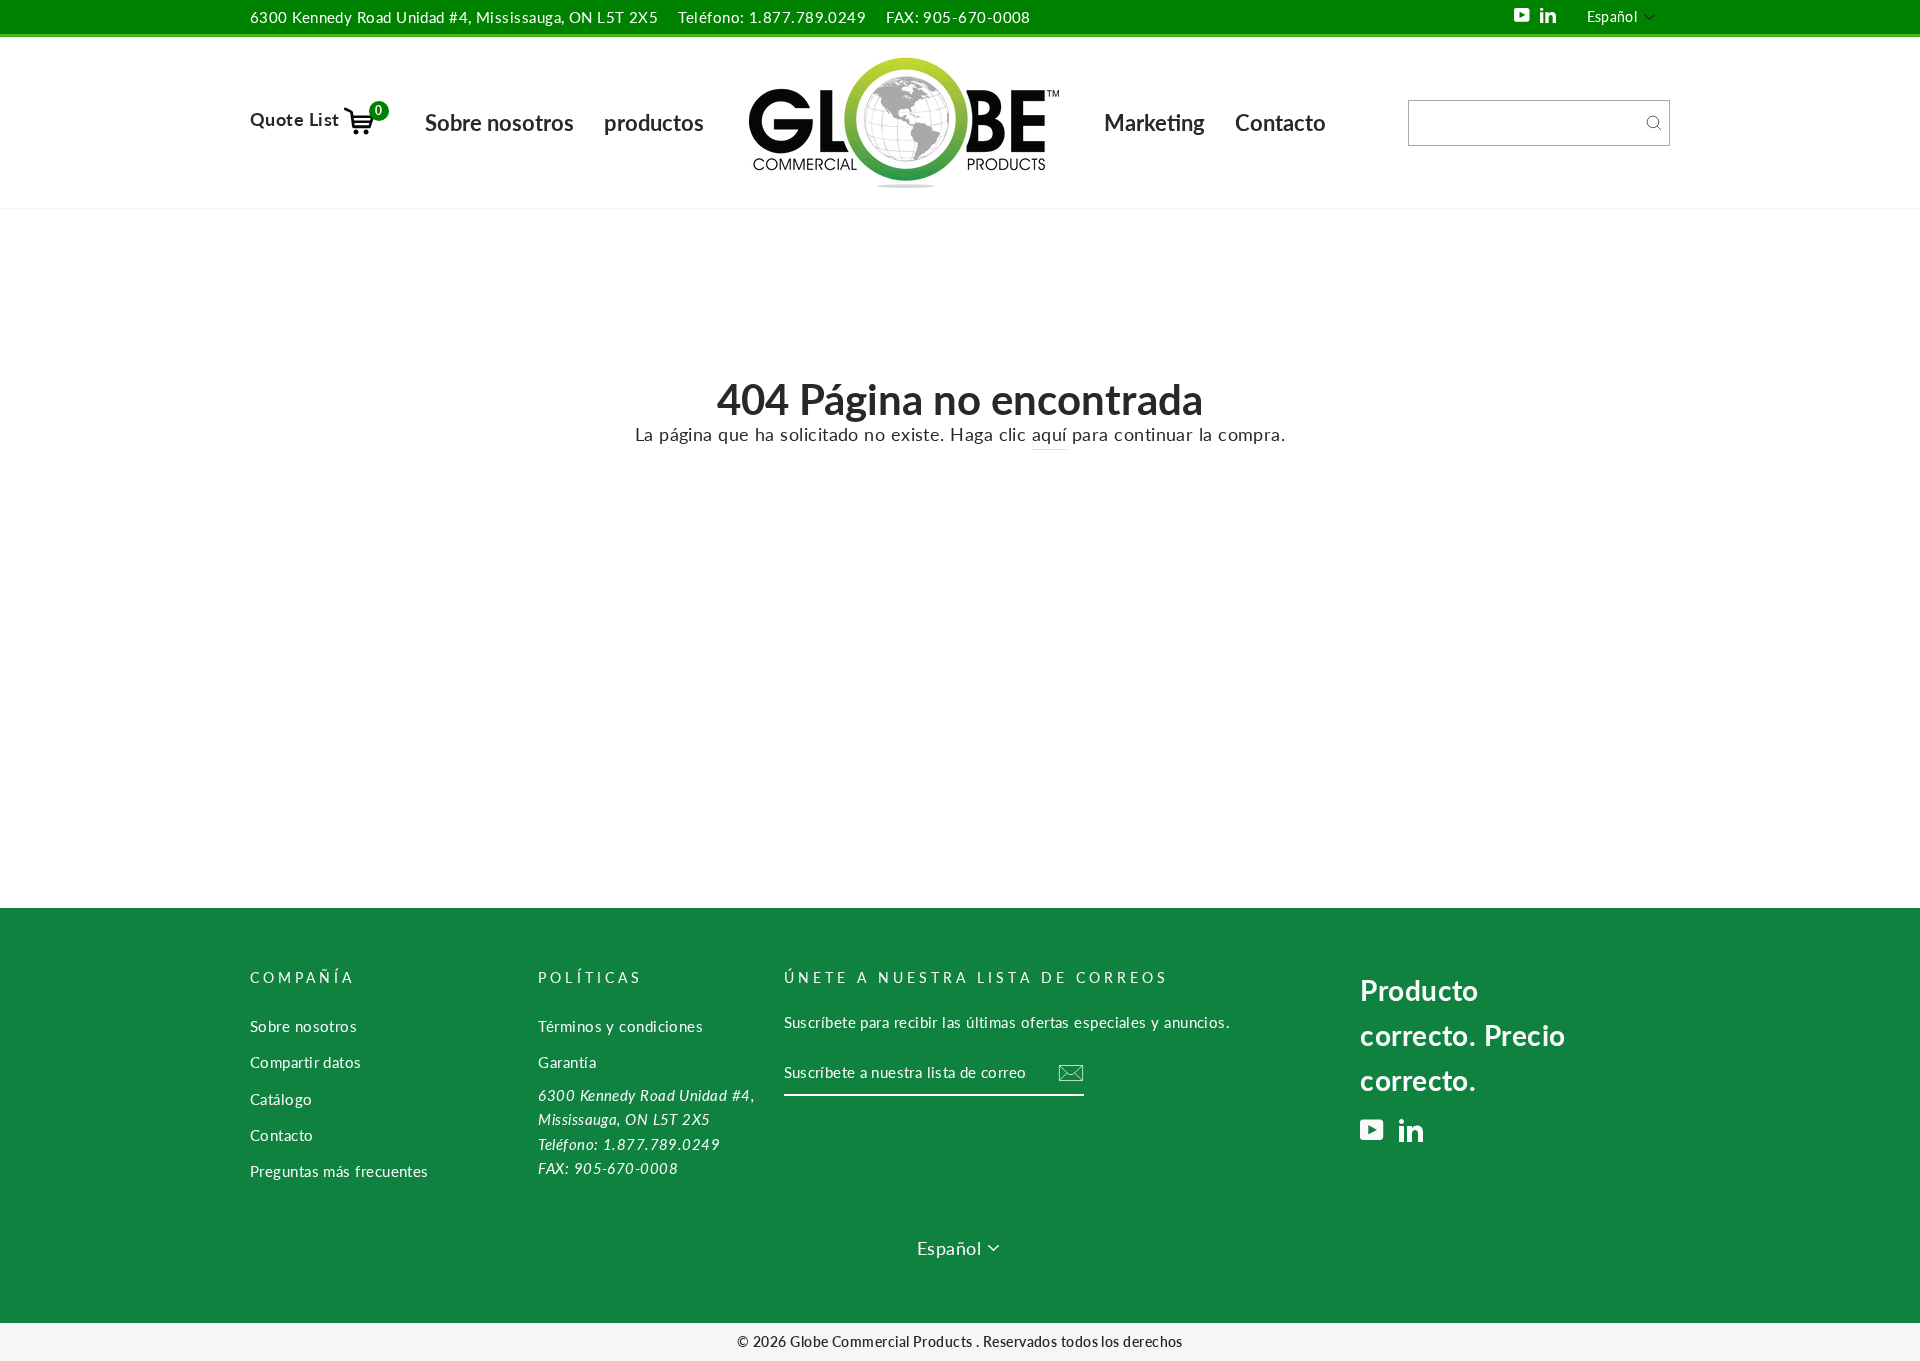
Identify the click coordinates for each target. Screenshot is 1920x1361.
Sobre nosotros (499, 122)
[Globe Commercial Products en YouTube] (1372, 1130)
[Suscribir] (1071, 1073)
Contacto (1280, 122)
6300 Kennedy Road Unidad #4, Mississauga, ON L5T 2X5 (454, 17)
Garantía (567, 1062)
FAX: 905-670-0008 (958, 17)
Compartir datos (306, 1062)
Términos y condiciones (620, 1026)
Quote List (316, 119)
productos (654, 122)
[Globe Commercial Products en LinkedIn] (1411, 1130)
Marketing (1154, 122)
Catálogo (281, 1099)
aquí (1049, 434)
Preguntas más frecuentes (339, 1171)
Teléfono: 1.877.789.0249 (772, 17)
